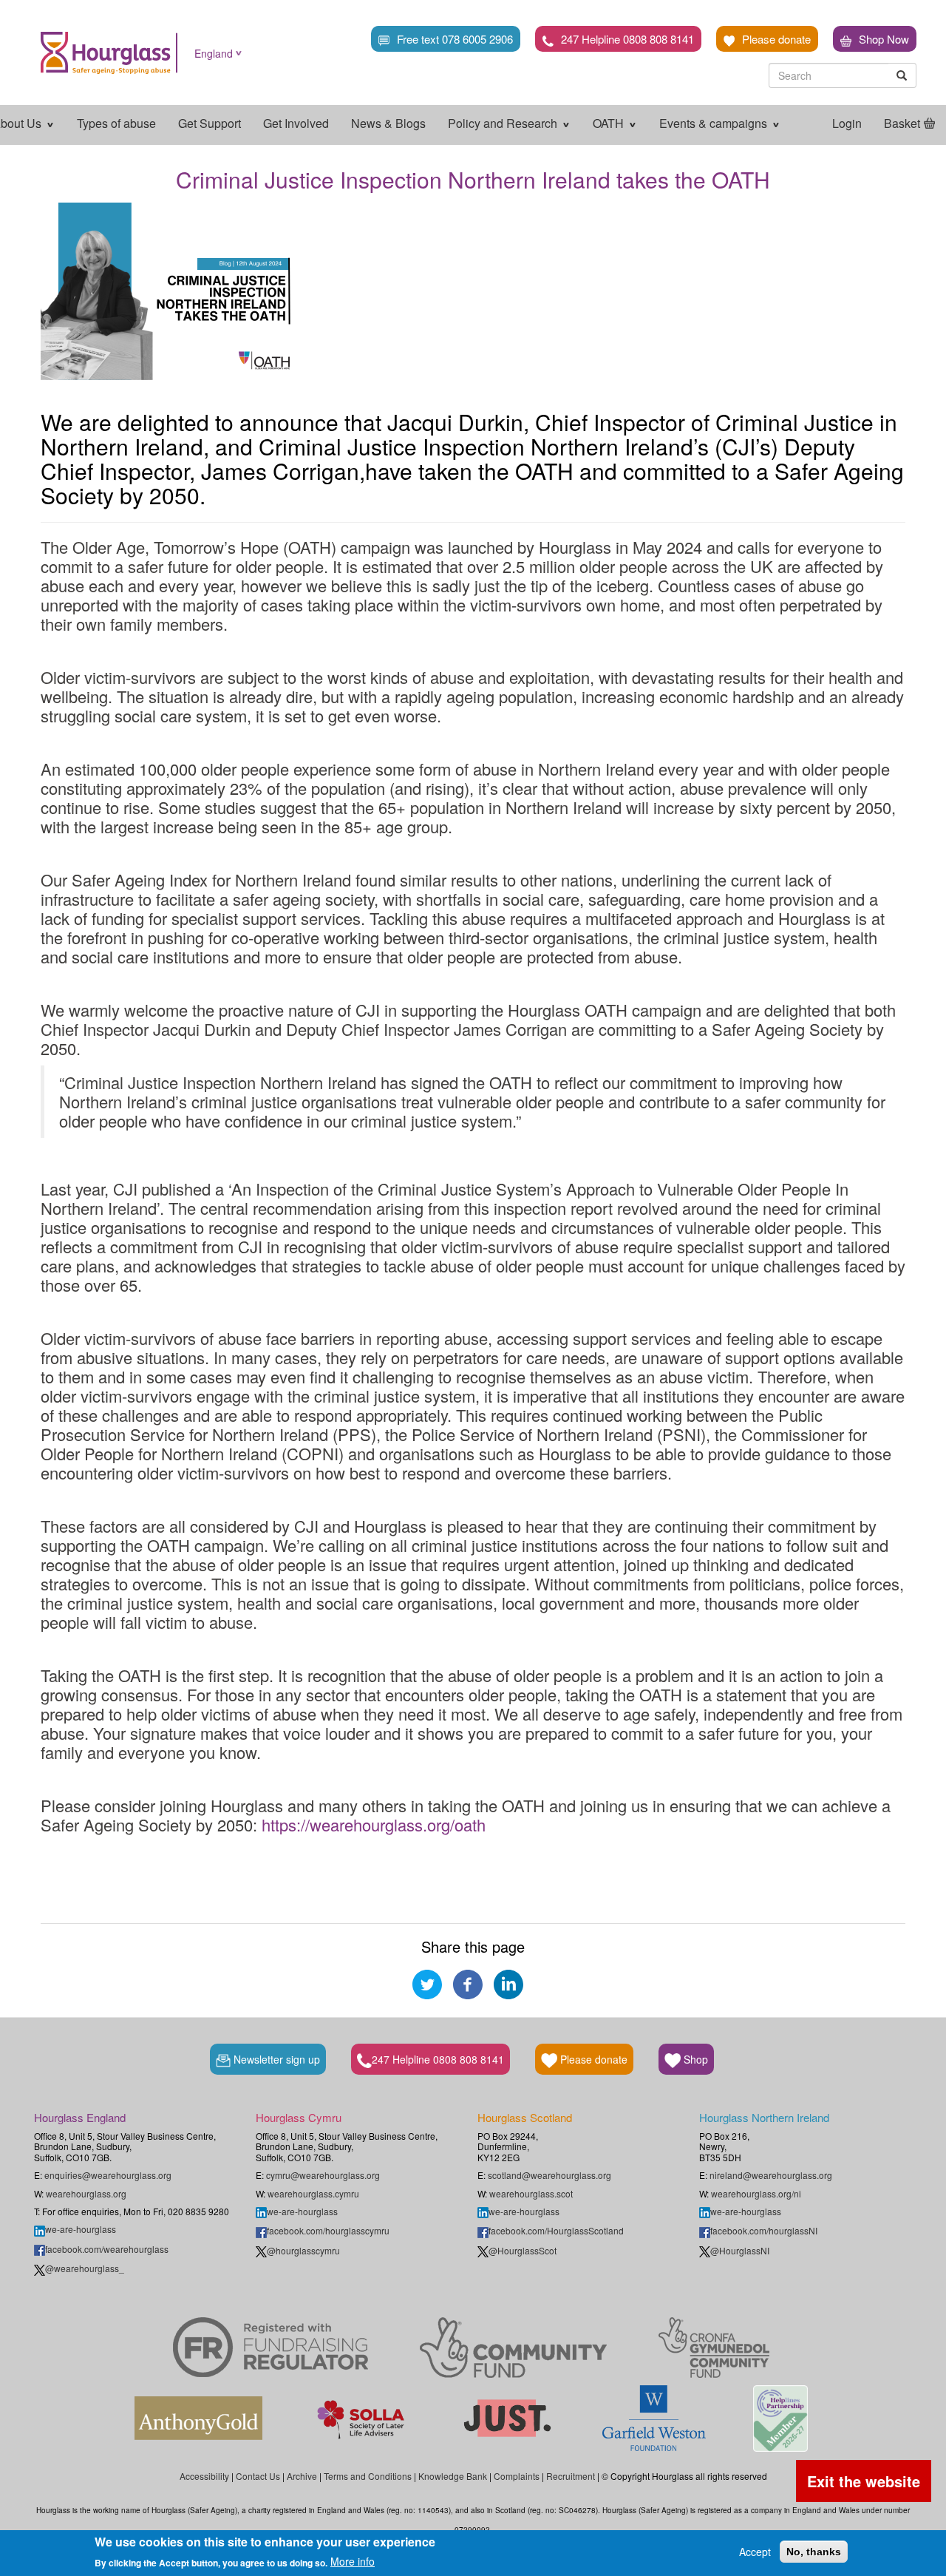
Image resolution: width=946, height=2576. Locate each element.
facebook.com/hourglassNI (764, 2230)
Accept (755, 2552)
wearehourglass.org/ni (756, 2193)
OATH (610, 123)
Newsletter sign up (275, 2059)
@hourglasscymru (303, 2250)
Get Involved (296, 123)
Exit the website (864, 2481)
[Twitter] (427, 1982)
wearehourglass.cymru (313, 2193)
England (214, 53)
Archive (302, 2476)
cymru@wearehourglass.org (323, 2175)
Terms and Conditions (368, 2476)
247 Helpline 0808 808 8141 (627, 39)
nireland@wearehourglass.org (771, 2175)
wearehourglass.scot (531, 2193)
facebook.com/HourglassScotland (556, 2230)
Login (847, 123)
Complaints (517, 2476)
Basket (902, 123)
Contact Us (258, 2476)
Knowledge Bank (453, 2476)
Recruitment (571, 2476)
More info (353, 2561)
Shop (694, 2059)
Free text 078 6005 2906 (455, 39)
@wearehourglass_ (85, 2268)
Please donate (776, 39)
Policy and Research (504, 123)
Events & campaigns (715, 123)
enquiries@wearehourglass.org (108, 2175)
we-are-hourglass (81, 2229)
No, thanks (814, 2552)
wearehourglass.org (86, 2193)
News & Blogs (388, 123)
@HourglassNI (740, 2250)
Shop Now (884, 39)
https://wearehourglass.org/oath (376, 1824)
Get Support (210, 123)
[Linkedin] (508, 1982)
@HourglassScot (523, 2250)
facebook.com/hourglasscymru (328, 2230)
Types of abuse (116, 123)
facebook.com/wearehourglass (107, 2249)
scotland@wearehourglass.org (549, 2175)
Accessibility (204, 2476)
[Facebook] (468, 1982)
